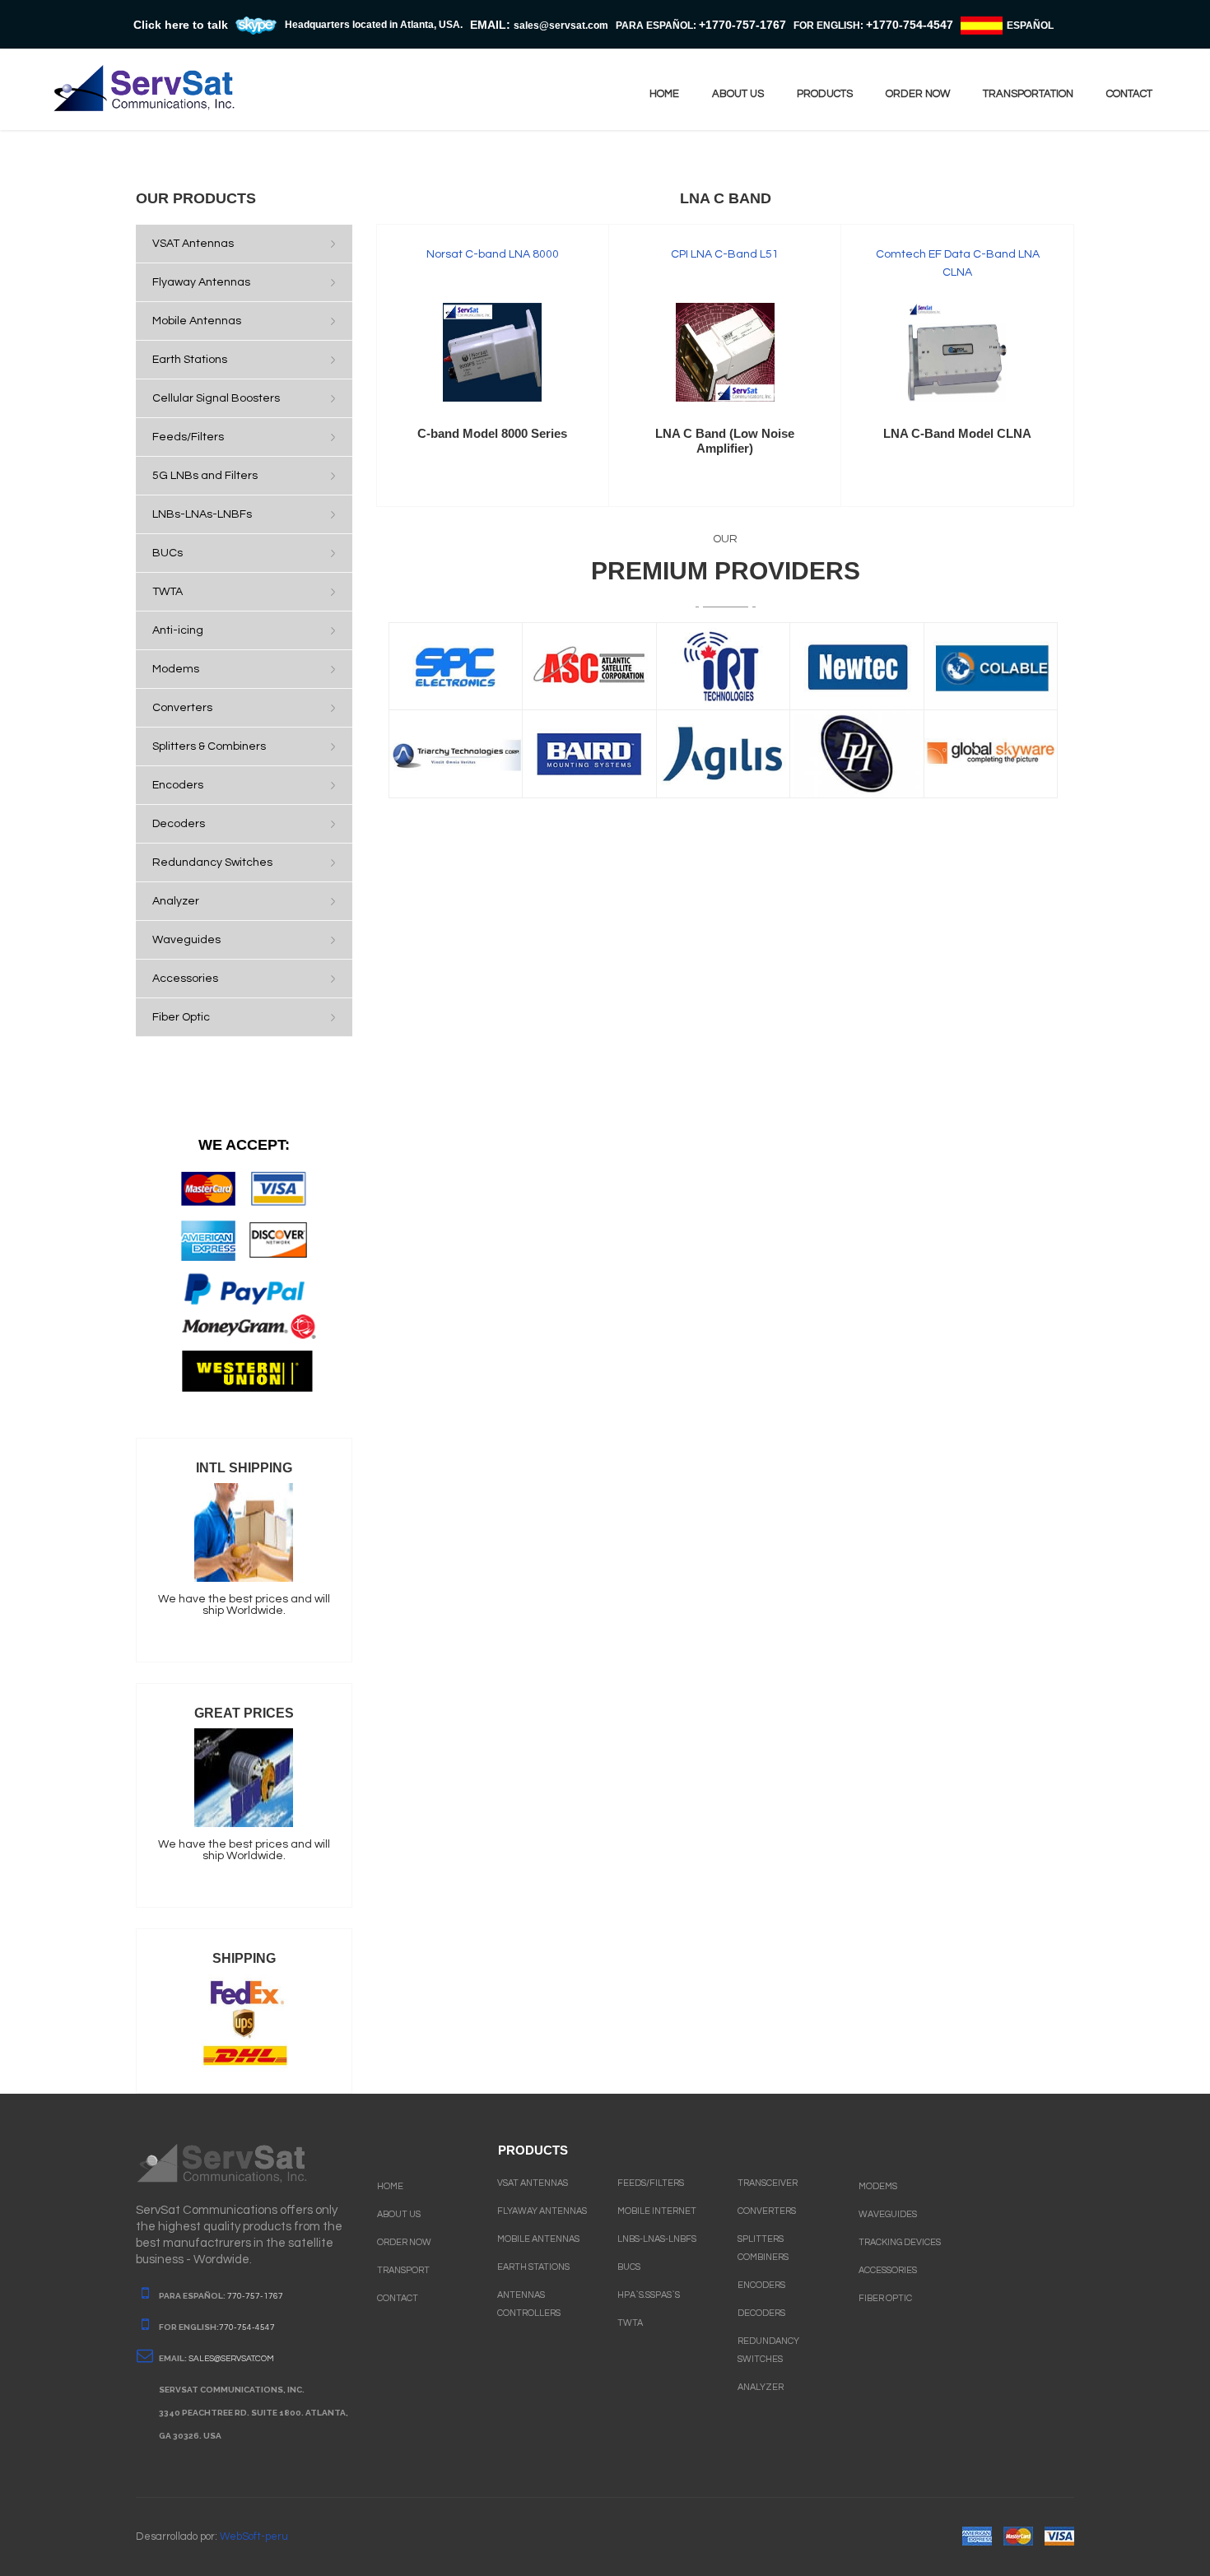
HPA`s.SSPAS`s (649, 2295)
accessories (888, 2270)
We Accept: (244, 1145)
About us (738, 94)
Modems (878, 2186)
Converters (767, 2211)
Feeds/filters (651, 2183)
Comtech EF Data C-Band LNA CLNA (958, 263)
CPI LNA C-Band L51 (725, 254)
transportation (1028, 94)
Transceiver (768, 2183)
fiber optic (885, 2298)
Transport (403, 2270)
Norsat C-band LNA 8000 (493, 254)
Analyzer (761, 2387)
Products (825, 94)
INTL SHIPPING (244, 1468)
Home (664, 94)
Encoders (761, 2285)
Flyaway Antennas (542, 2211)
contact (1129, 94)
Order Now (404, 2242)
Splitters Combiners (763, 2248)
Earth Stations (533, 2267)
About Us (399, 2214)
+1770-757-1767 (742, 25)
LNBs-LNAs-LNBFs (657, 2239)
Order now (918, 94)
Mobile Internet (657, 2211)
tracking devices (900, 2242)
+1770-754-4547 (910, 25)
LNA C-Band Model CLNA (957, 433)
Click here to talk (181, 25)
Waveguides (888, 2214)
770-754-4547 (247, 2327)
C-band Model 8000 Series (492, 433)
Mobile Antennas (538, 2239)
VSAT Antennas (533, 2183)
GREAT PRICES (244, 1713)
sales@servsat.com (231, 2359)
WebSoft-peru (254, 2536)
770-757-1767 (255, 2296)
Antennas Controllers (529, 2304)
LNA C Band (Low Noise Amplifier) (725, 441)
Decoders (761, 2313)
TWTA (630, 2323)
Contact (398, 2298)
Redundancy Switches (768, 2350)
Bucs (629, 2267)
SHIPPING (244, 1958)
